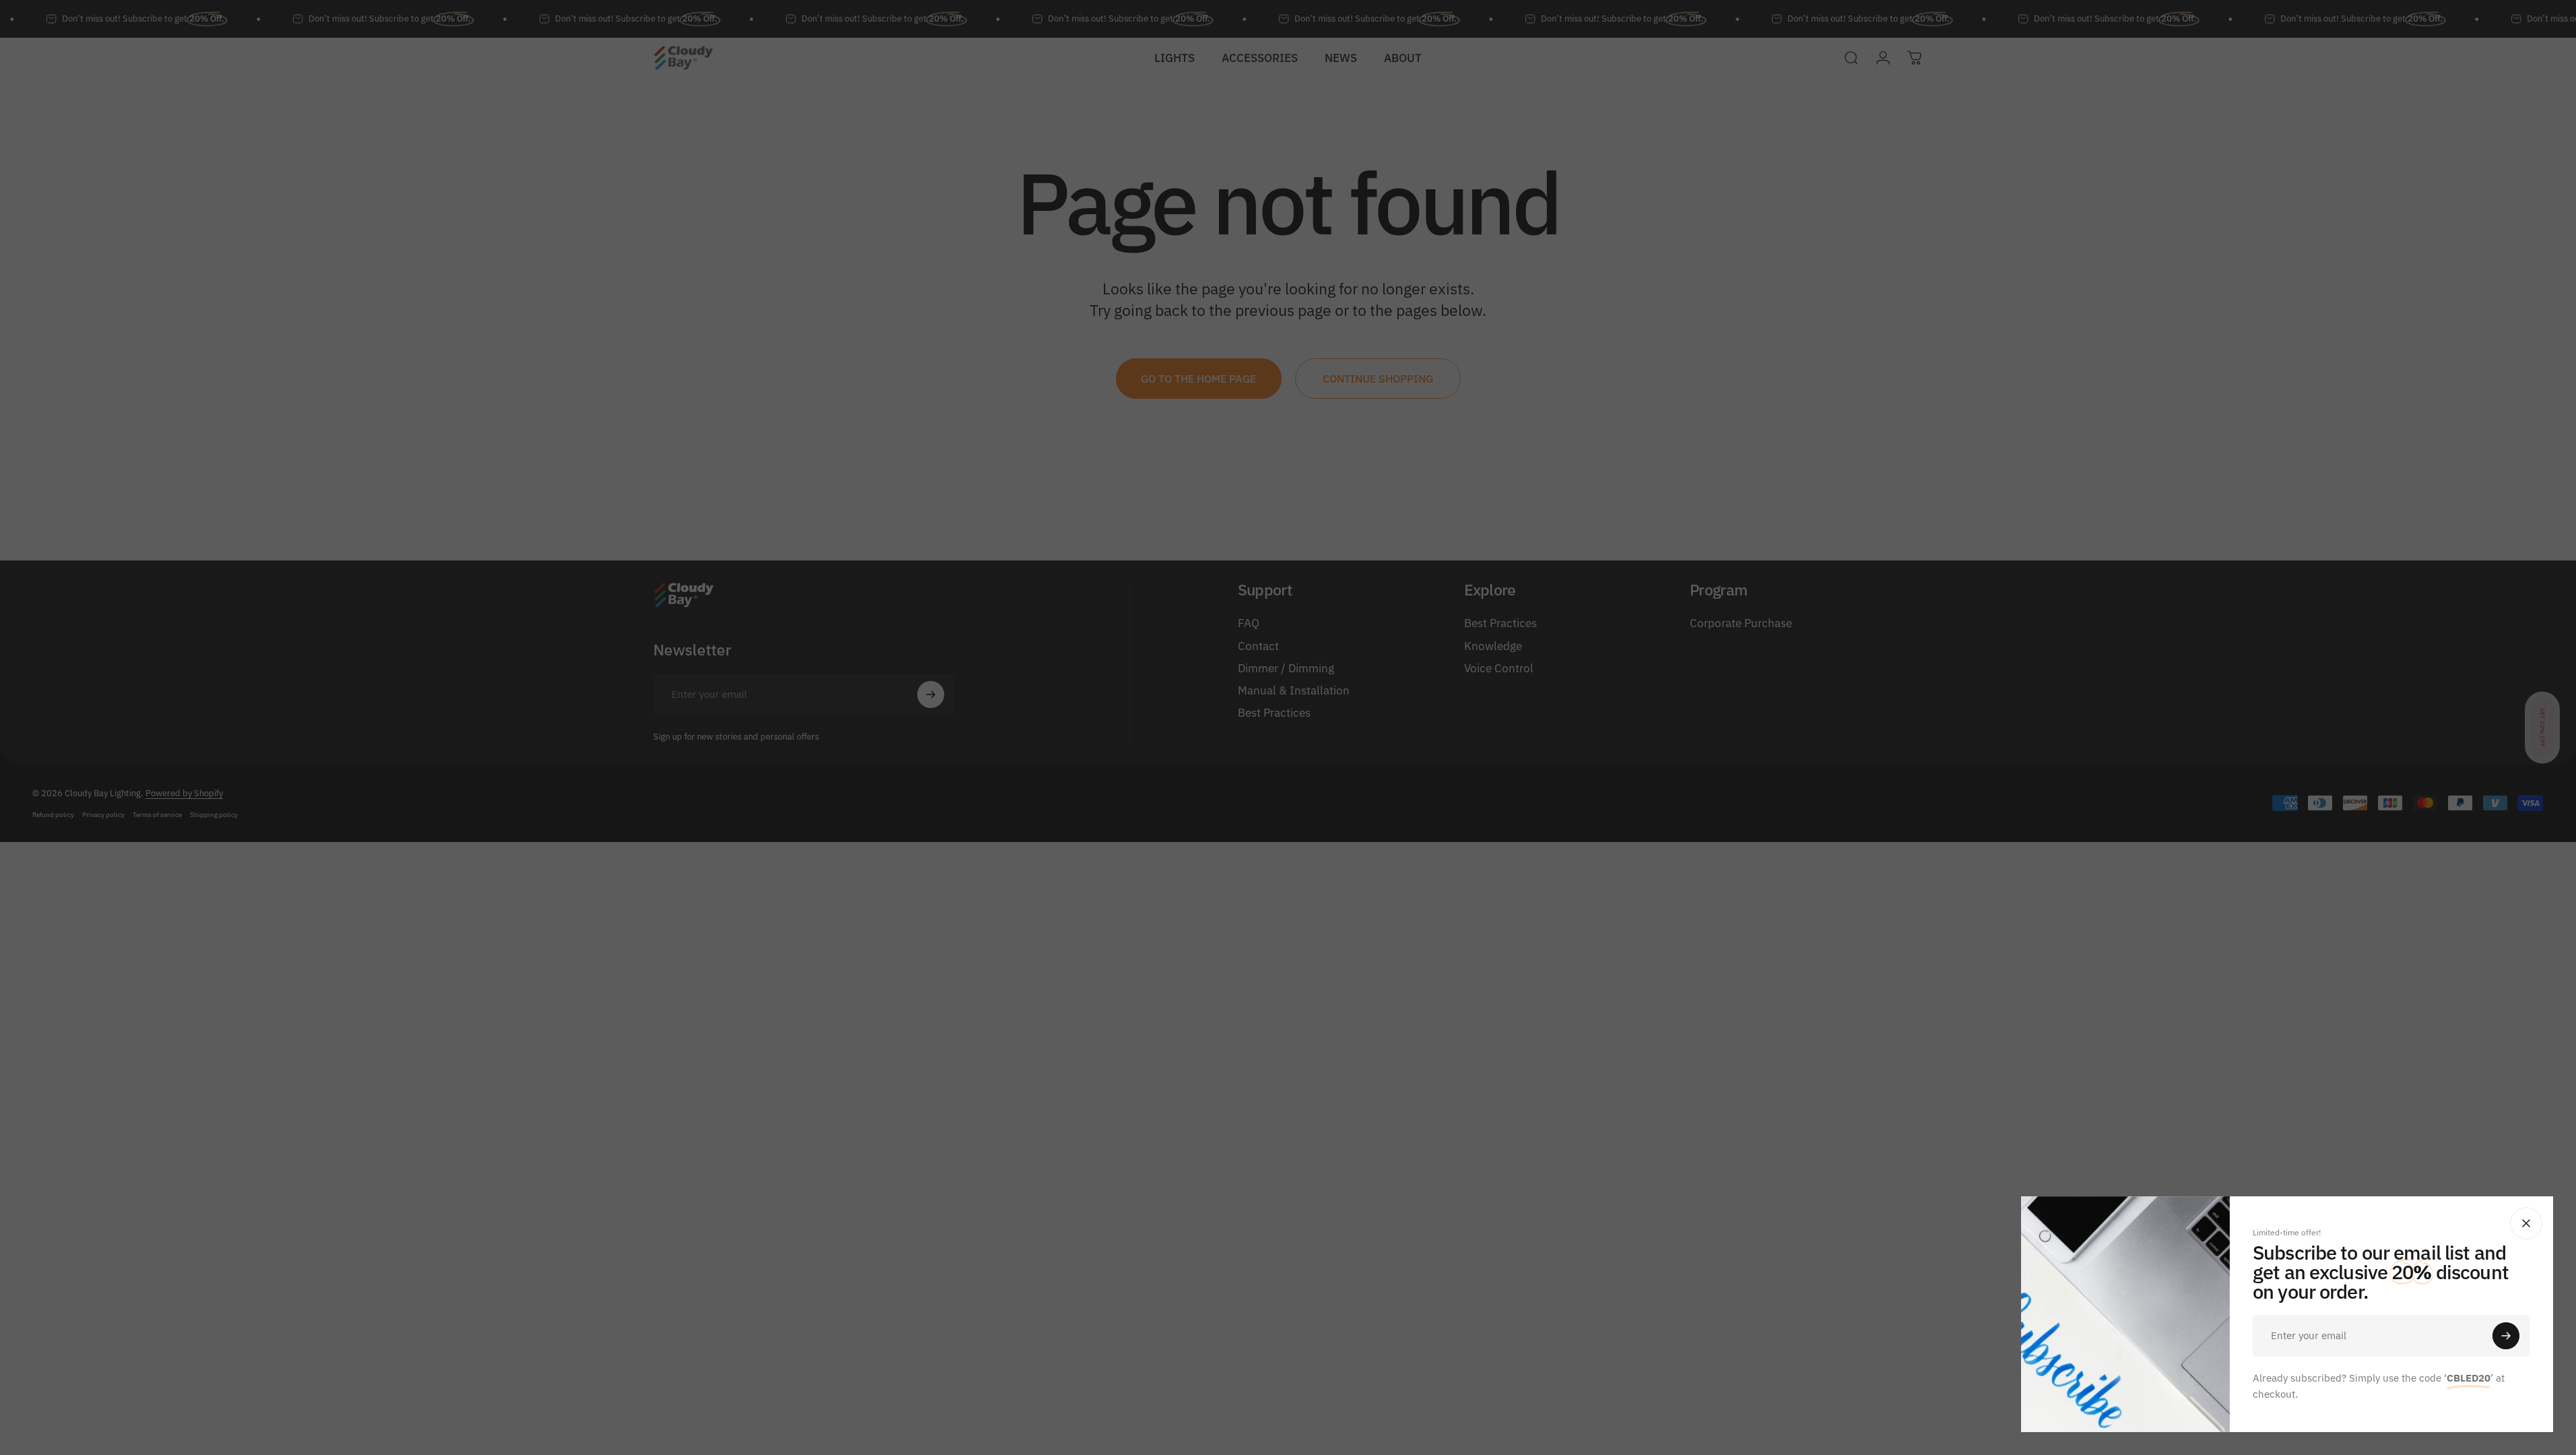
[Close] (2526, 1223)
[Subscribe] (2506, 1336)
